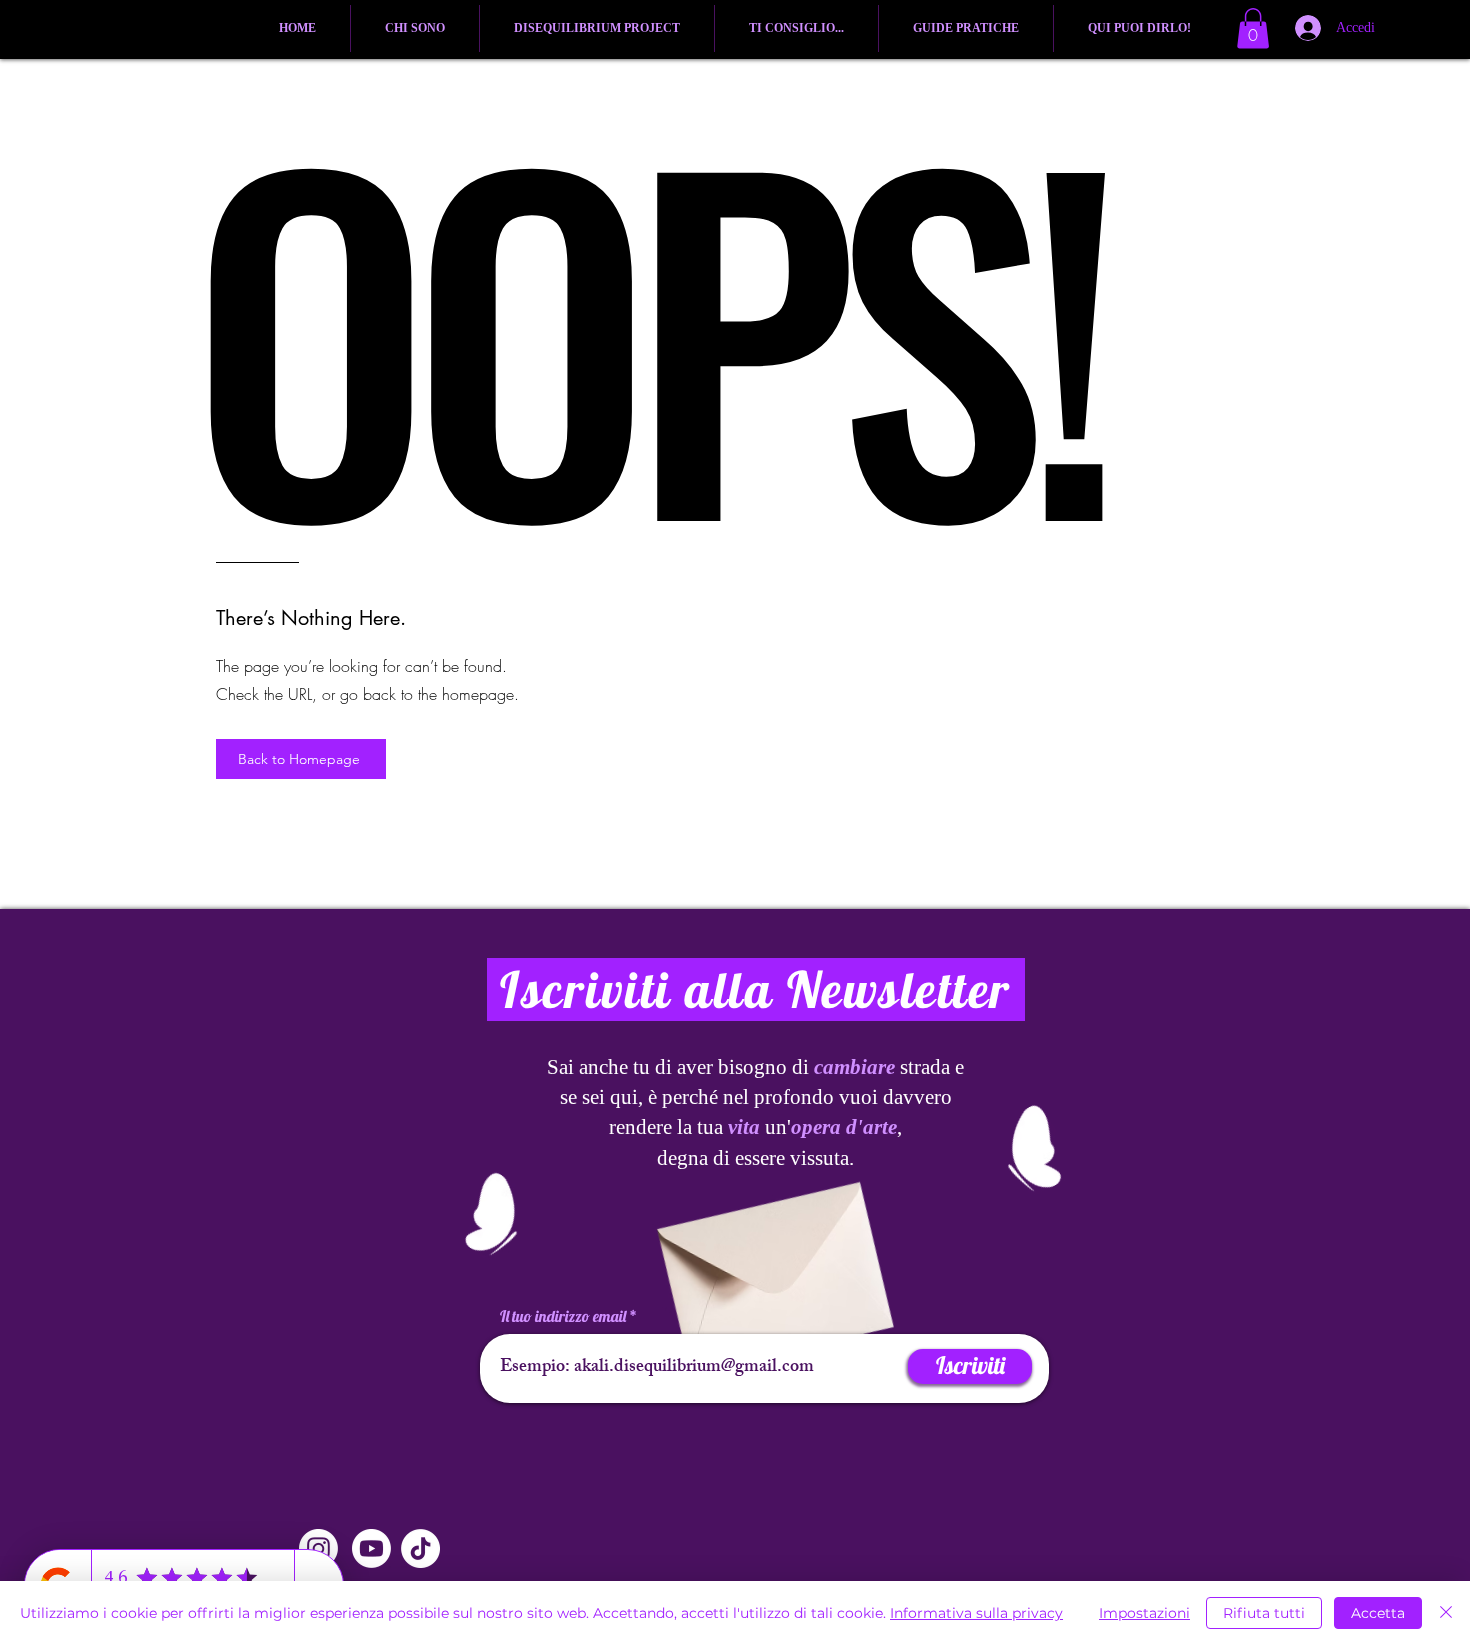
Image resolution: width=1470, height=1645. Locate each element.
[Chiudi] (1446, 1613)
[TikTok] (420, 1548)
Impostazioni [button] (1144, 1613)
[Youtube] (371, 1548)
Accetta (1378, 1613)
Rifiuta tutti (1264, 1613)
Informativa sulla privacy (976, 1613)
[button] (1253, 28)
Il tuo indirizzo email (563, 1316)
